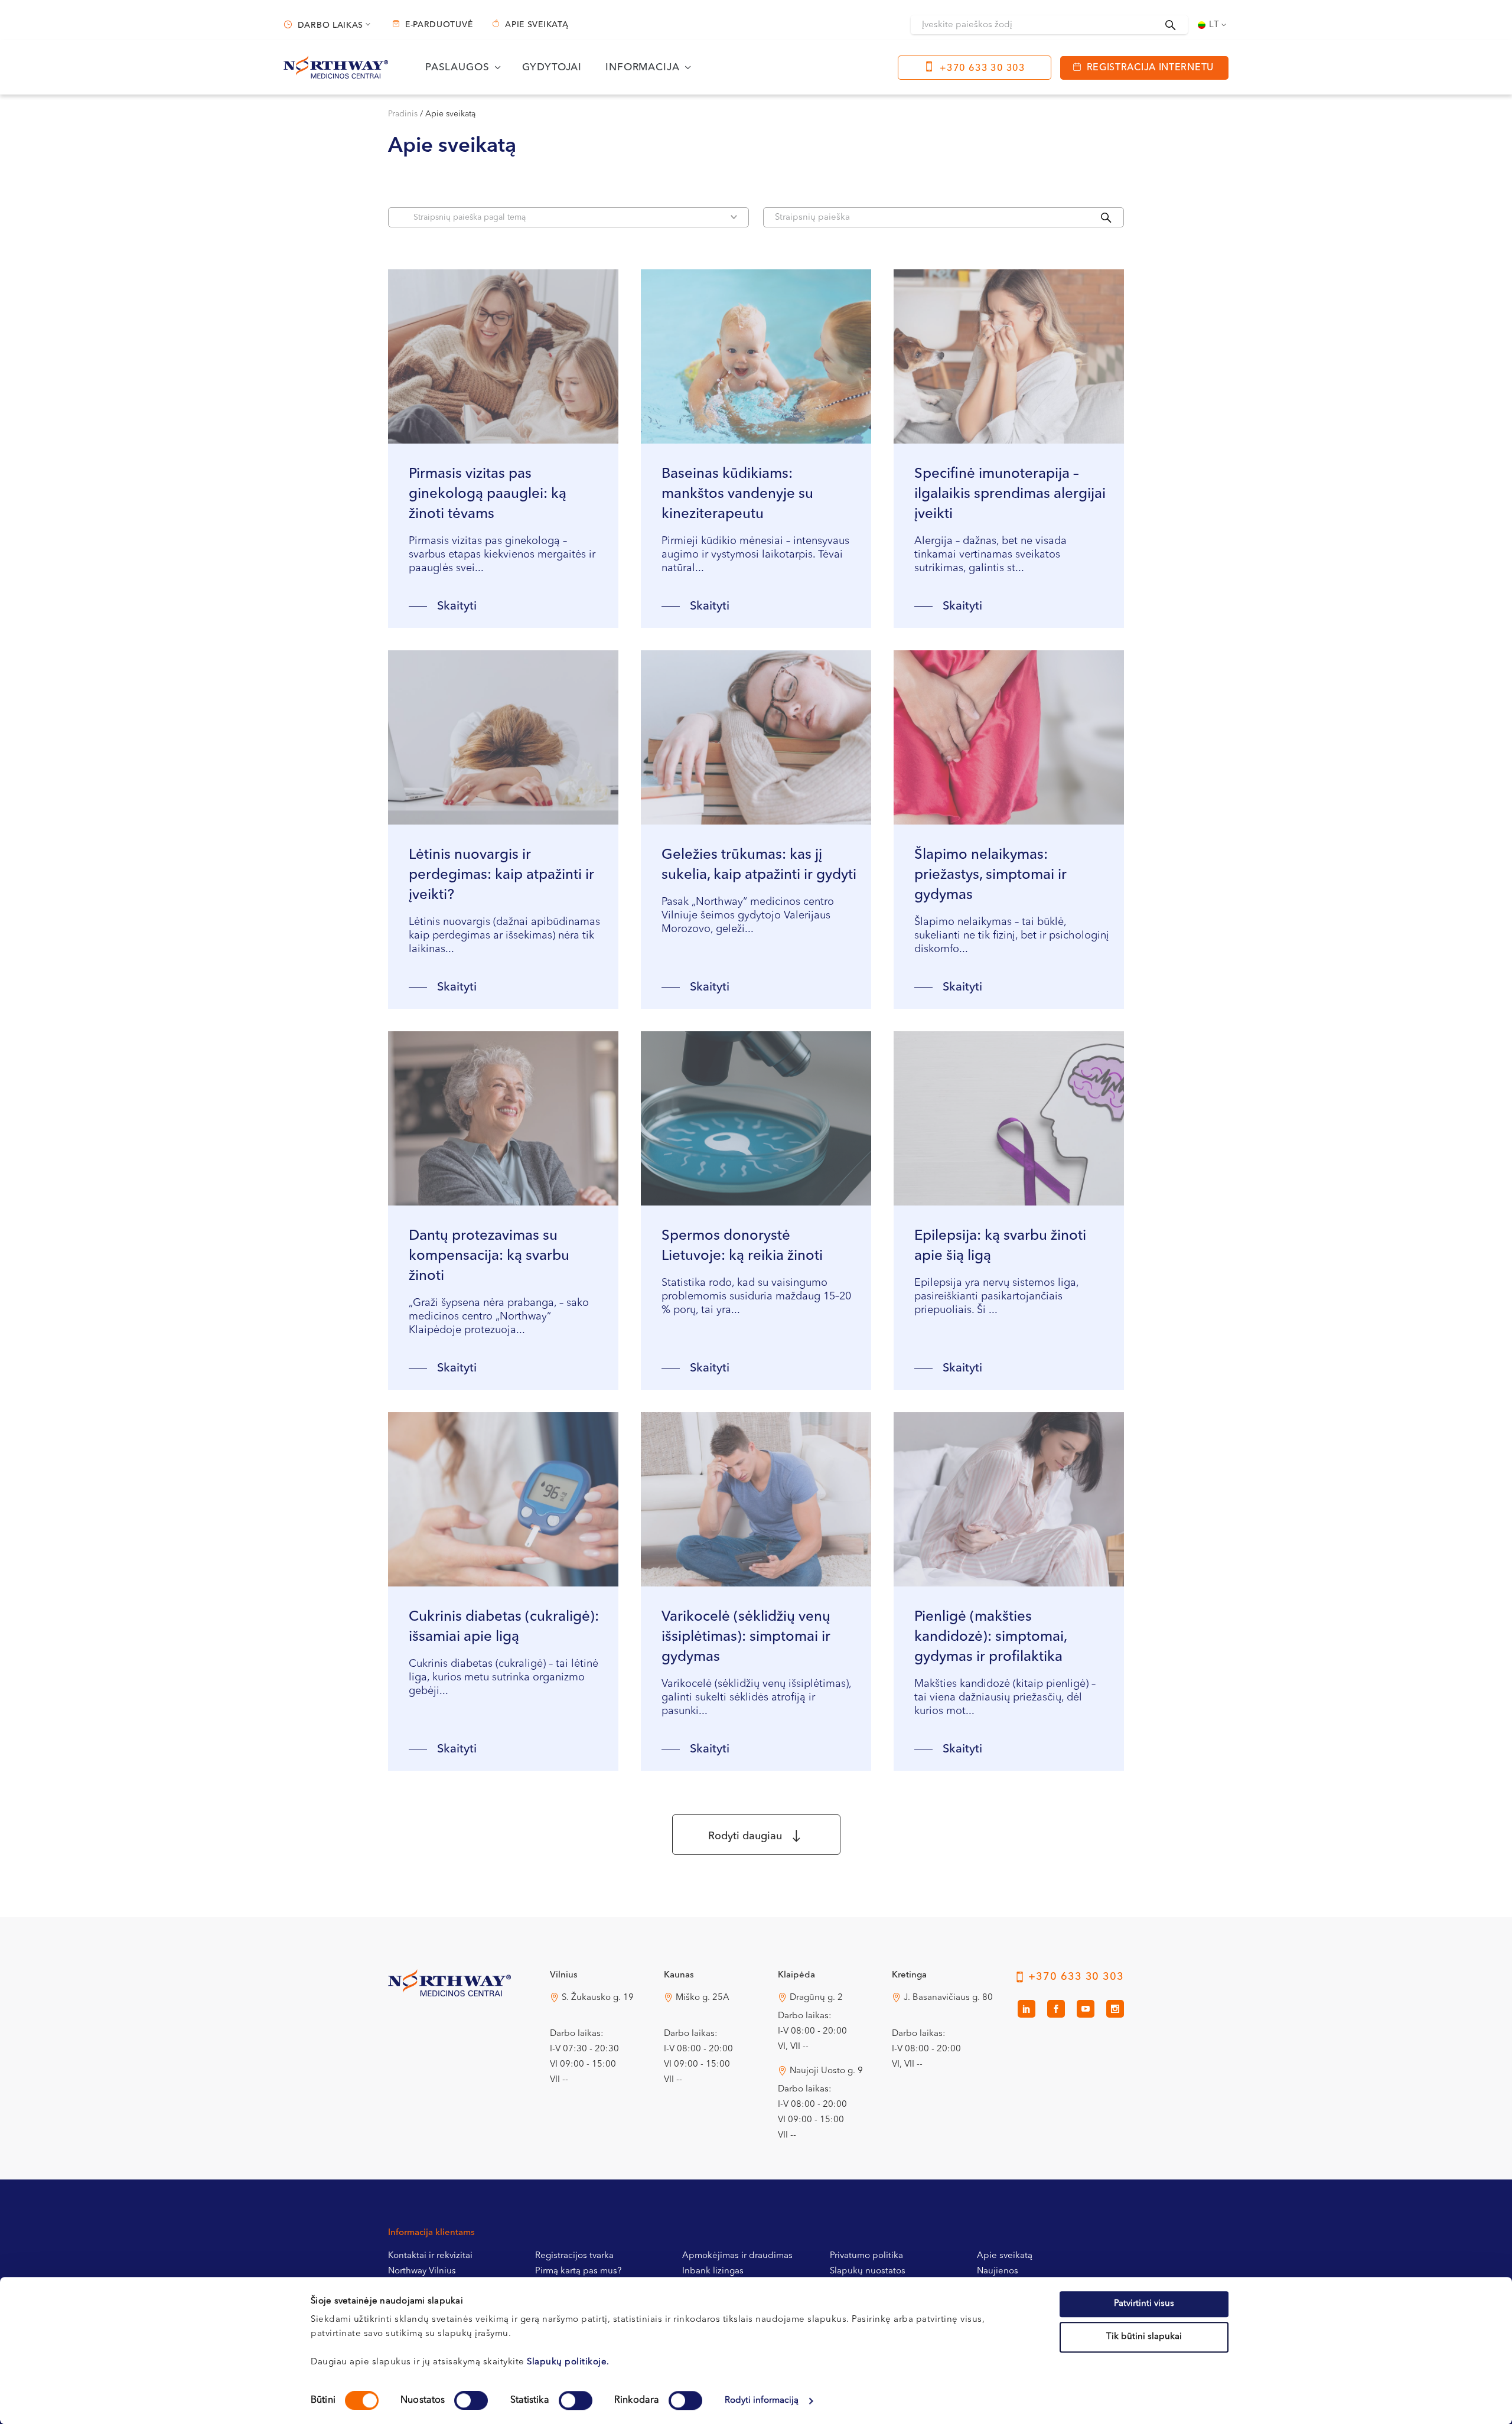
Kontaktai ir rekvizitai (430, 2256)
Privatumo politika (866, 2256)
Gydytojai (552, 68)
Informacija (642, 68)
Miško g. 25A (703, 1998)
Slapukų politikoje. (568, 2362)
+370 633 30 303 (983, 69)
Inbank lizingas (713, 2271)
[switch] (471, 2400)
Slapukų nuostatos (868, 2271)
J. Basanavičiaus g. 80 (948, 1998)
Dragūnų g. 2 (816, 1998)
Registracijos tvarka (574, 2256)
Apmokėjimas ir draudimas (737, 2256)
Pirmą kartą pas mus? (578, 2271)
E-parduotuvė (439, 25)
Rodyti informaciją (762, 2401)
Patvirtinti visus (1144, 2304)
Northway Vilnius (422, 2271)
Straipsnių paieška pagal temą (470, 217)
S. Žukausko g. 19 (598, 1998)
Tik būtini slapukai (1144, 2337)
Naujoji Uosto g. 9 (826, 2071)
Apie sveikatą (537, 25)
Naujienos (998, 2271)
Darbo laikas (330, 25)
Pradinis (403, 114)
